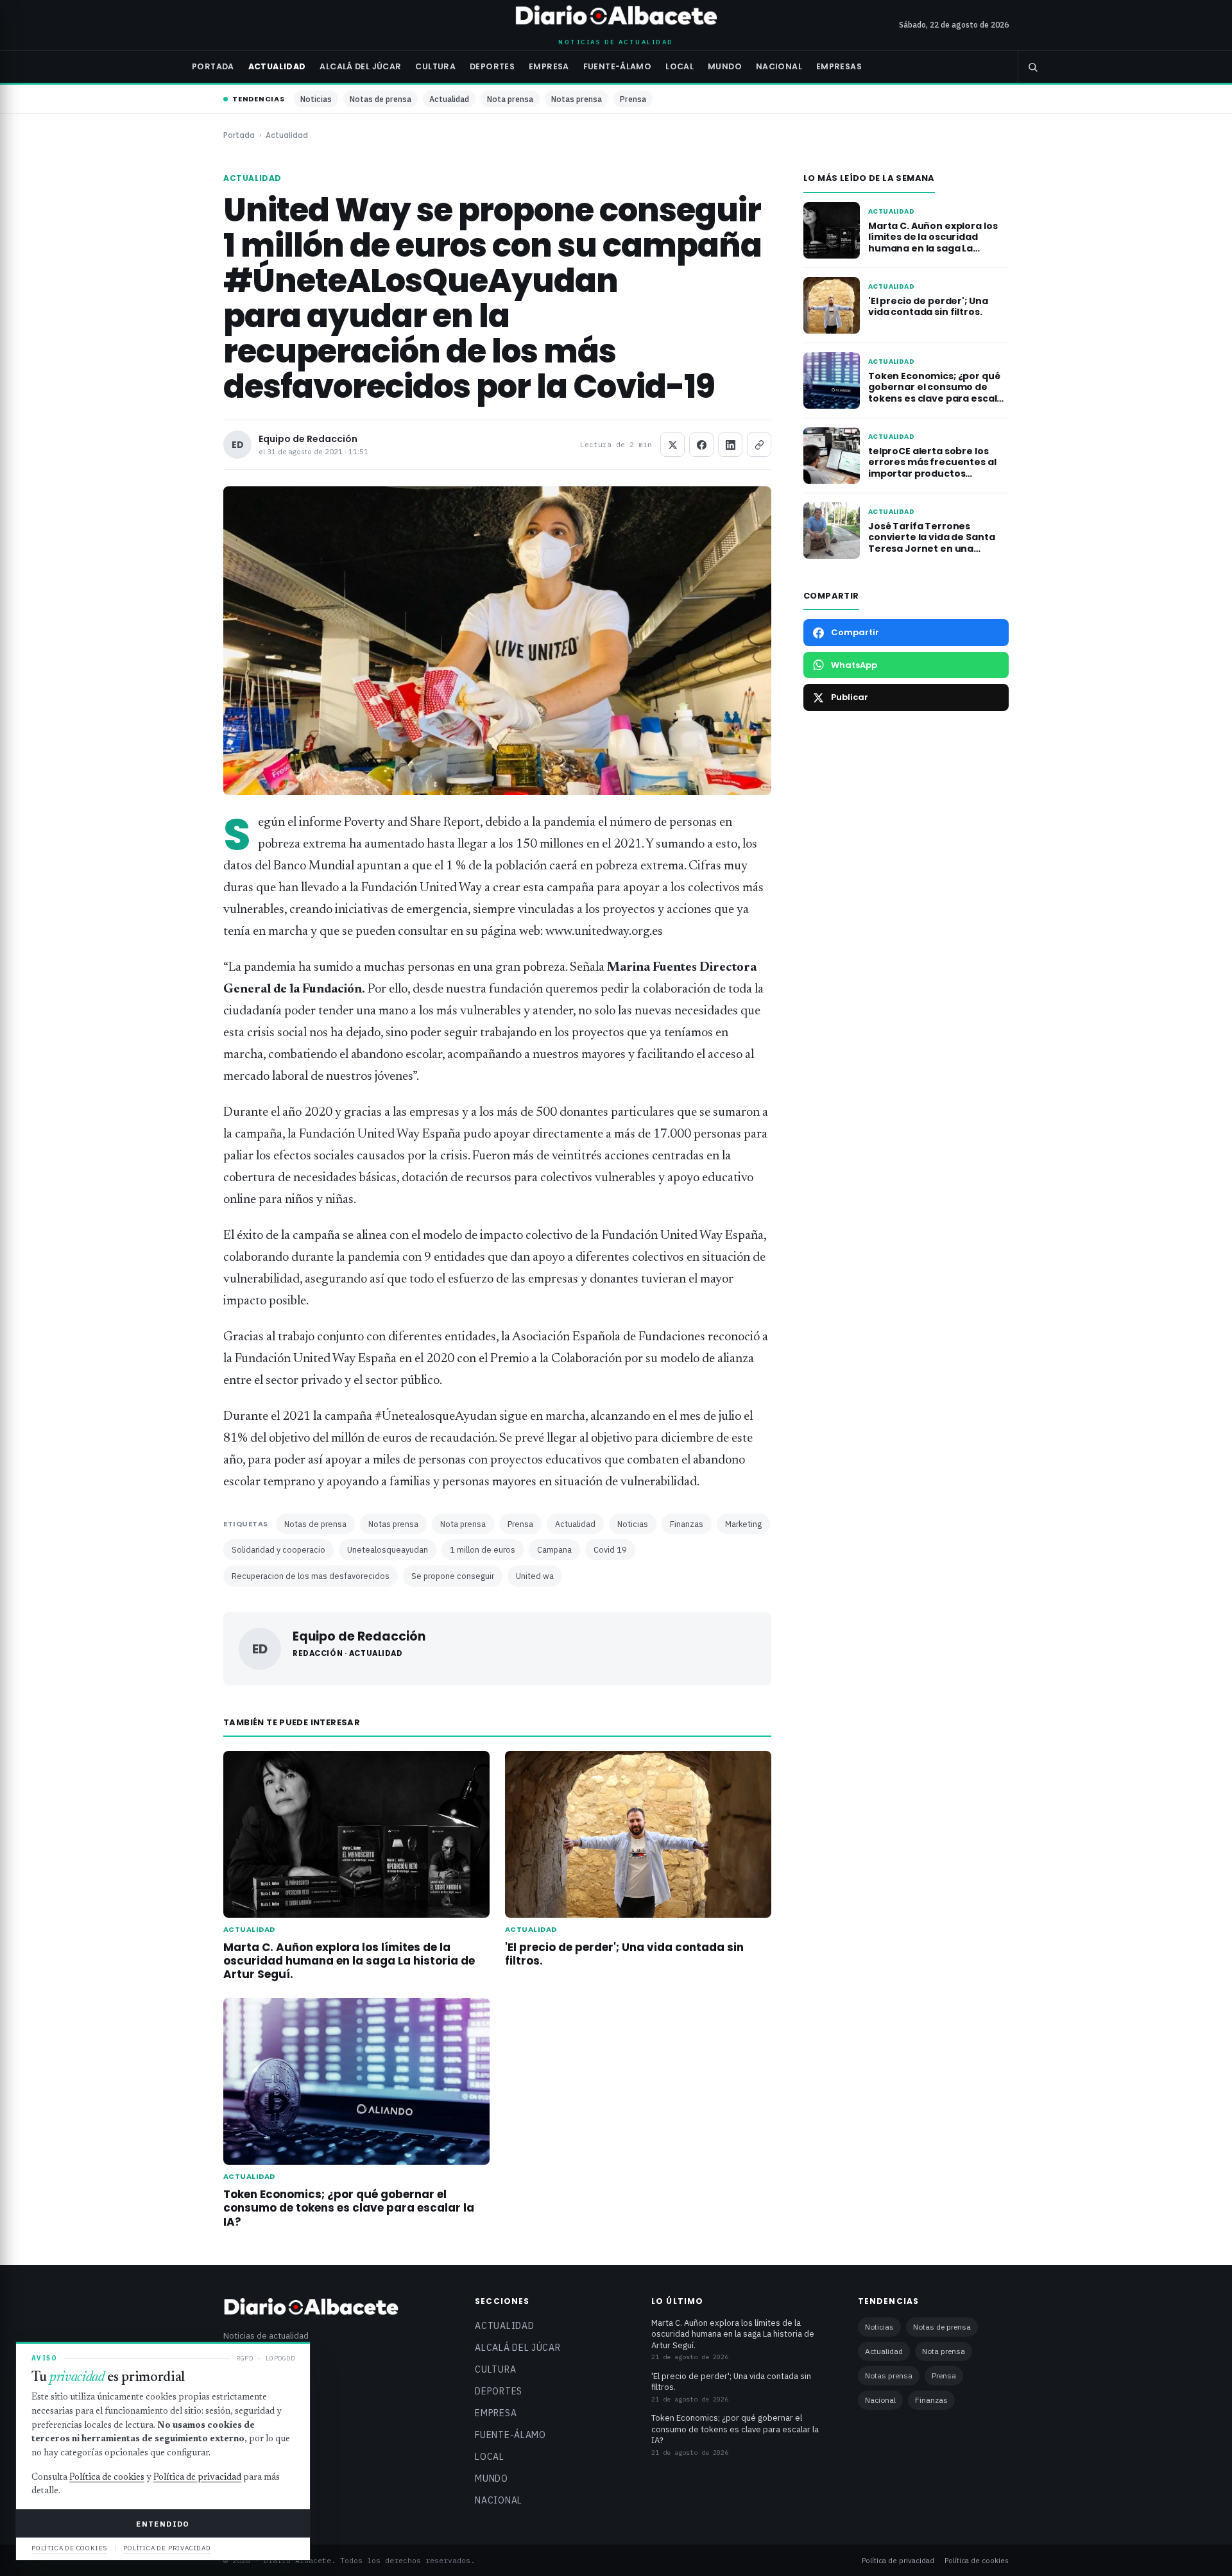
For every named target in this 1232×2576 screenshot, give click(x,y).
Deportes (492, 66)
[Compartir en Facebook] (701, 445)
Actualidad (277, 66)
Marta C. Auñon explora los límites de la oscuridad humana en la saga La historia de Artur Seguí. (349, 1961)
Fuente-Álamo (618, 66)
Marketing (743, 1524)
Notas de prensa (381, 99)
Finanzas (687, 1524)
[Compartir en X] (672, 445)
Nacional (779, 66)
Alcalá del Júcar (360, 66)
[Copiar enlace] (759, 445)
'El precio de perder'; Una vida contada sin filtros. (624, 1954)
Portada (213, 66)
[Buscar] (1032, 67)
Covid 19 (610, 1549)
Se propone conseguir (453, 1576)
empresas (839, 66)
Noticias (316, 99)
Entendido (163, 2524)
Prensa (633, 99)
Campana (554, 1549)
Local (680, 66)
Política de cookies (977, 2560)
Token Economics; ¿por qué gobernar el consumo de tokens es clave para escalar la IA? (349, 2208)
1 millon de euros (483, 1549)
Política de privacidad (898, 2560)
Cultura (435, 66)
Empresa (549, 66)
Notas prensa (577, 99)
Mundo (725, 66)
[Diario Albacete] (616, 17)
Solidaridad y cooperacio (278, 1549)
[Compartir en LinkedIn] (730, 445)
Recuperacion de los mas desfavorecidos (311, 1576)
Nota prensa (510, 99)
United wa (535, 1576)
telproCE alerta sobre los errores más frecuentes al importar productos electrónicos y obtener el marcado (932, 474)
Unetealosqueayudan (388, 1549)
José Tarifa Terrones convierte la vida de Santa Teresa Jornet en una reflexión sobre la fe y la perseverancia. (931, 549)
